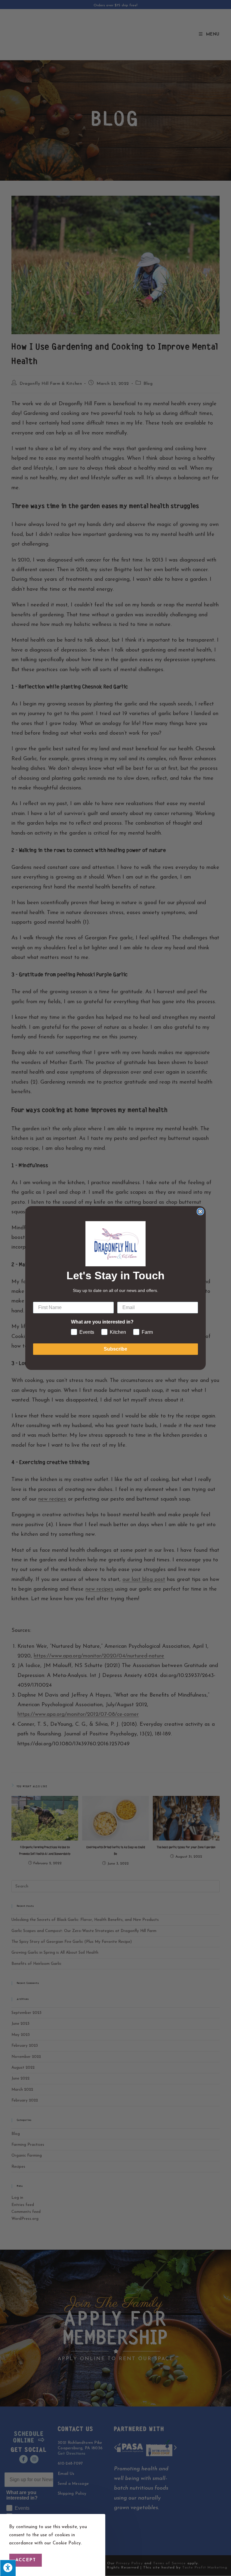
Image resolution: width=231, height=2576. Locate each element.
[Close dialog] (200, 1212)
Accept (26, 2560)
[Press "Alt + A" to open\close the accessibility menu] (8, 2568)
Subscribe (115, 1349)
